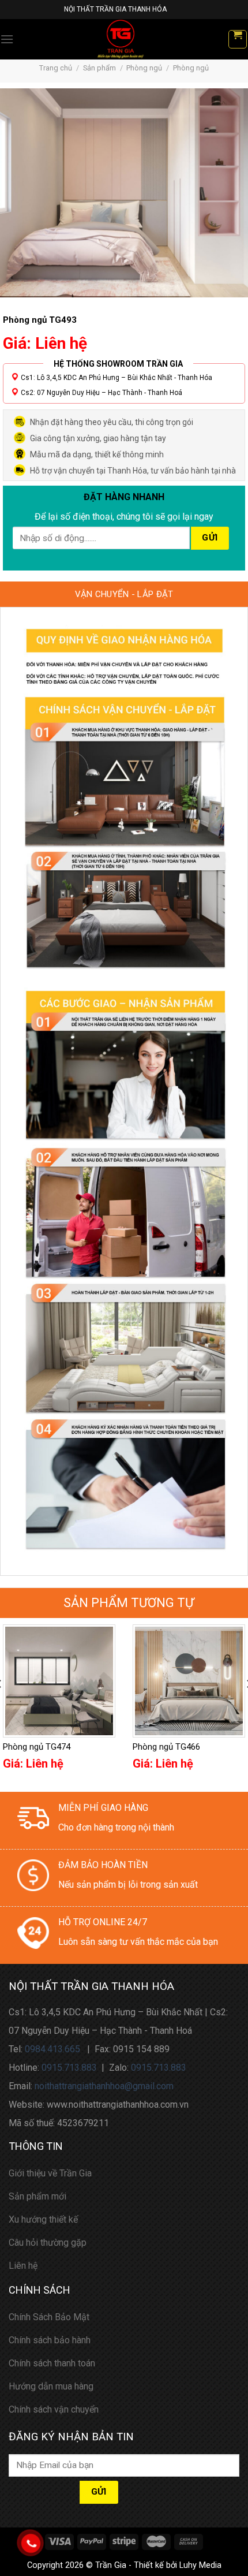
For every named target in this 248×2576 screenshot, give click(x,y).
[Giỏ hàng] (238, 39)
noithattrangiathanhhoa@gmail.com (104, 2086)
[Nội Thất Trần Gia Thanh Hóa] (121, 39)
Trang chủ (56, 68)
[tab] (124, 594)
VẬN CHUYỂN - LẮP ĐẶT (124, 594)
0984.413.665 (52, 2049)
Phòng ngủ (144, 68)
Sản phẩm (99, 68)
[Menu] (7, 39)
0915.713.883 (69, 2068)
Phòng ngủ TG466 (166, 1747)
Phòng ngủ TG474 (37, 1747)
